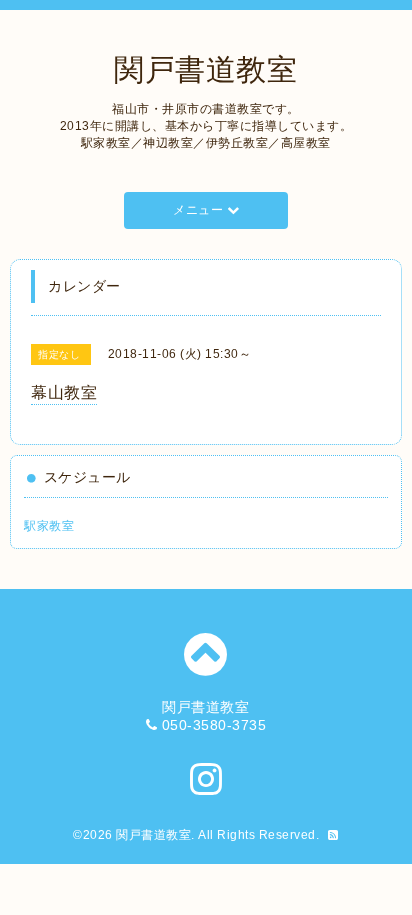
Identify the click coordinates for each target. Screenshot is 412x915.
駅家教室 (49, 526)
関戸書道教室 (205, 69)
